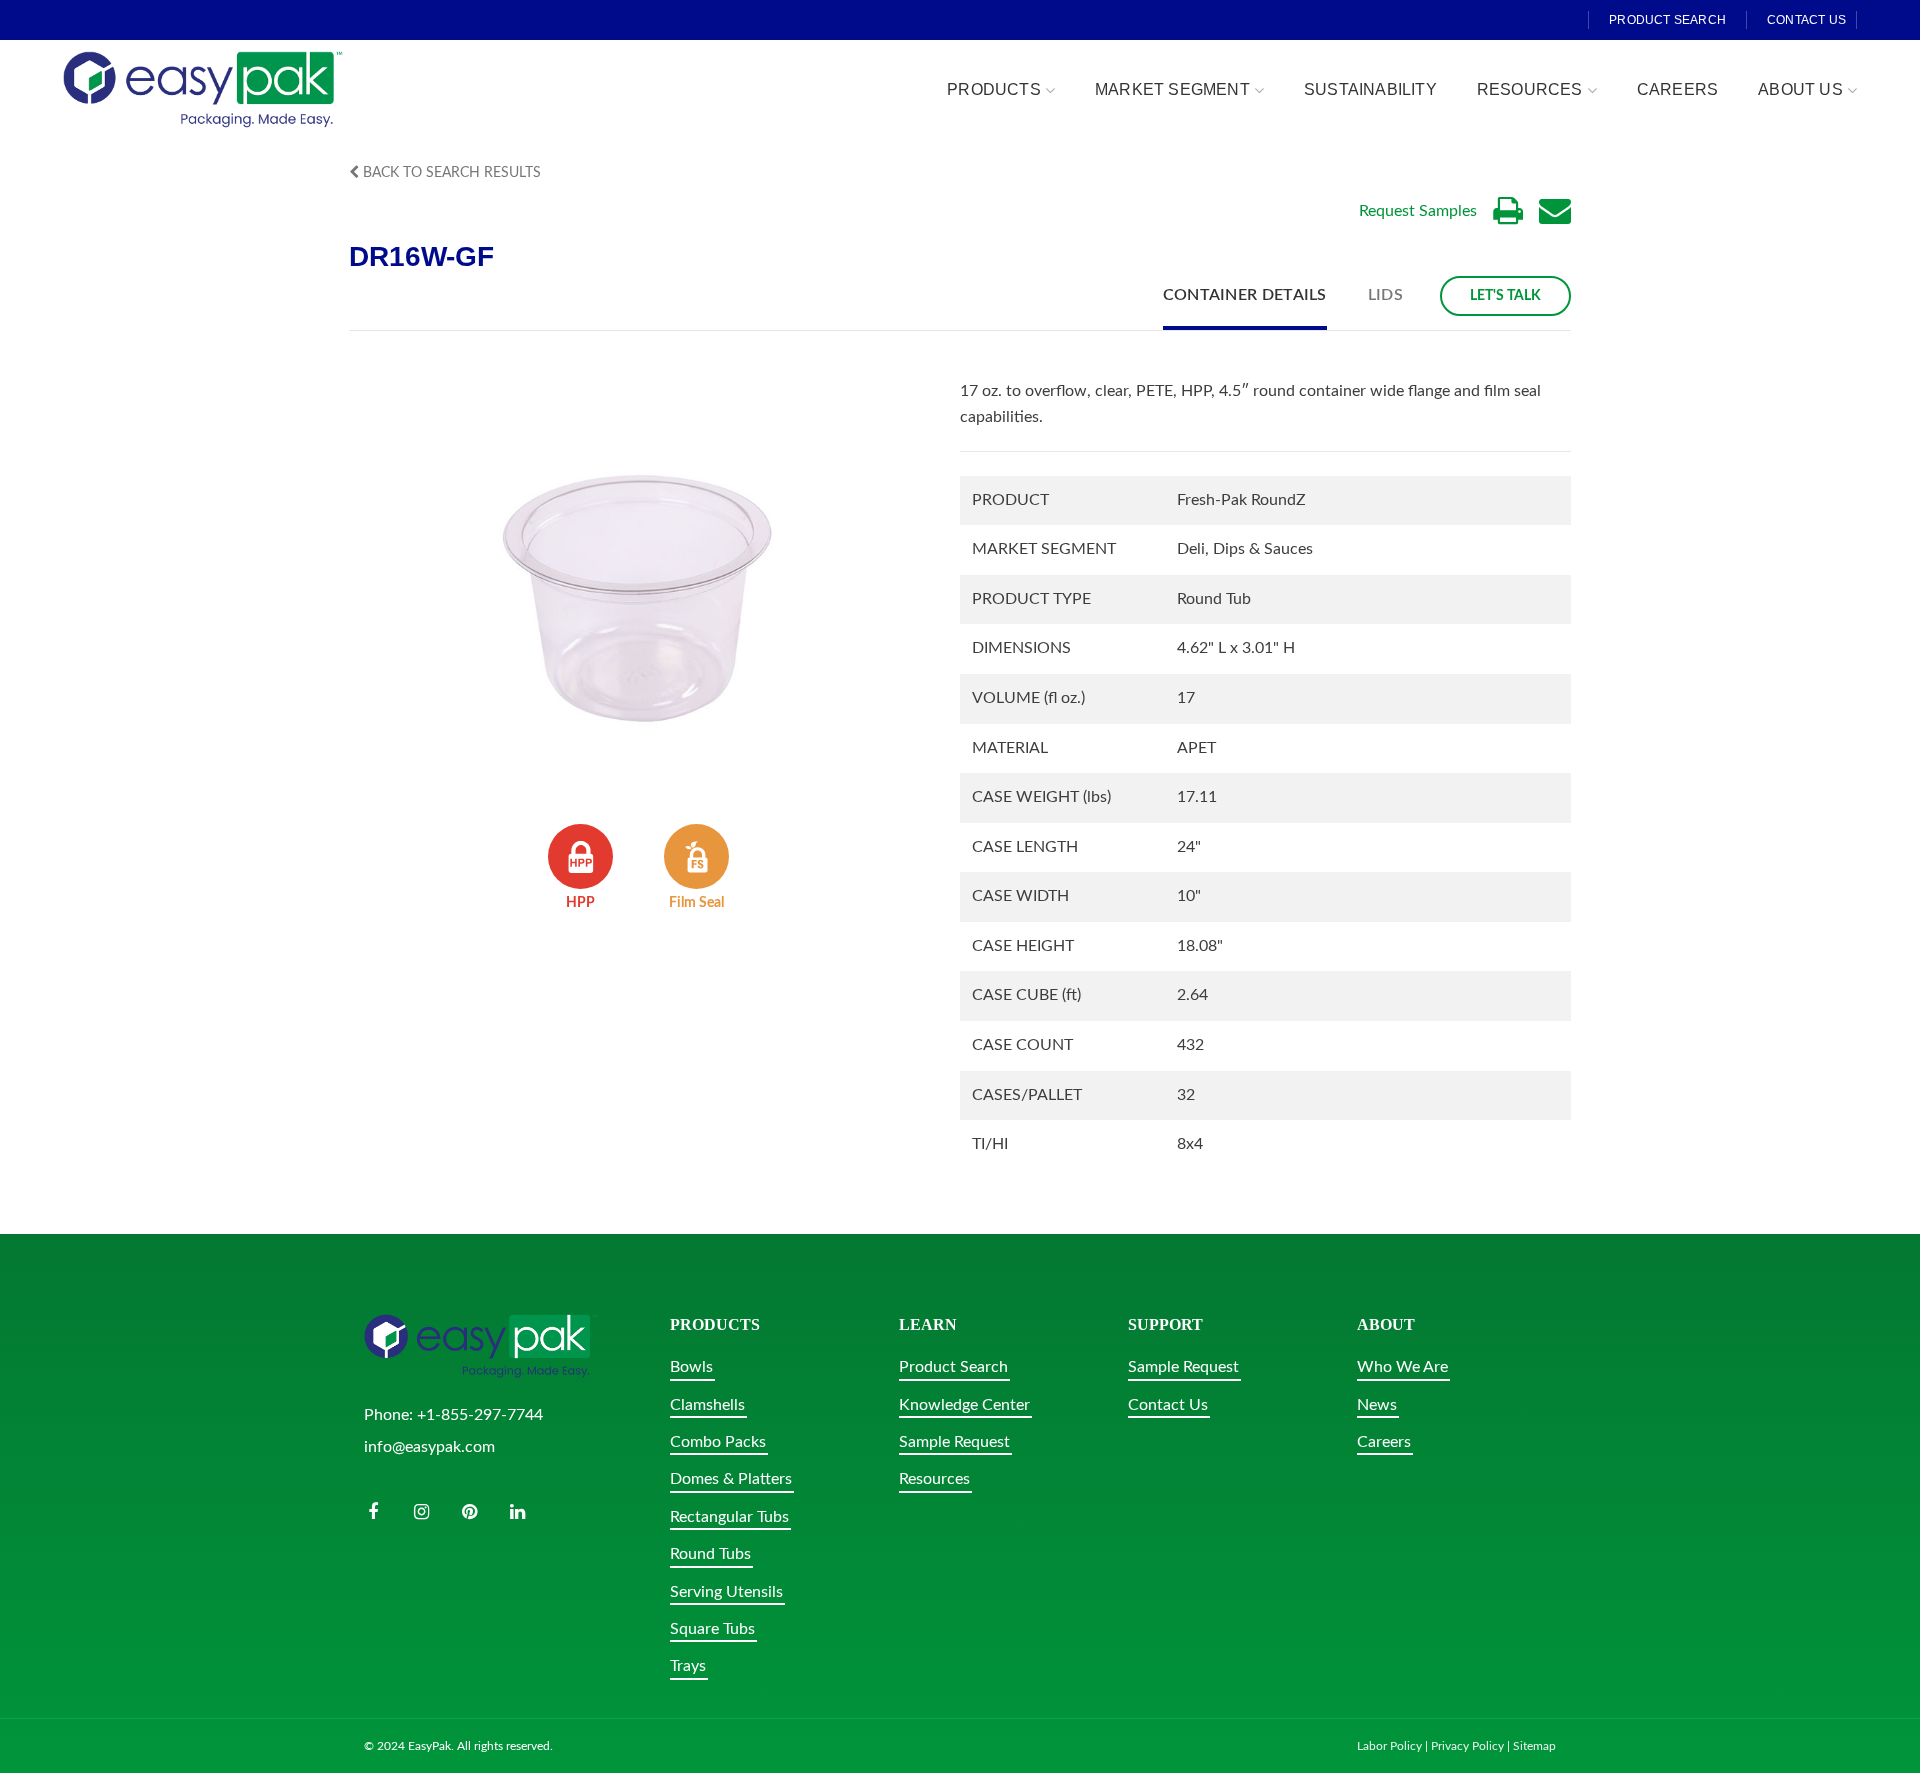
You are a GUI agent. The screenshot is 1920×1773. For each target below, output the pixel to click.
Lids (1385, 295)
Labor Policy (1389, 1746)
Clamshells (707, 1405)
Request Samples (1418, 211)
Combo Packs (718, 1442)
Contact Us (1168, 1405)
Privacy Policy (1467, 1746)
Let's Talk (1505, 296)
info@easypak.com (429, 1447)
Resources (934, 1479)
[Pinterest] (469, 1512)
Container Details (1245, 295)
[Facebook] (373, 1512)
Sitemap (1534, 1746)
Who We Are (1402, 1367)
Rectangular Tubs (729, 1517)
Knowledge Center (964, 1405)
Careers (1384, 1442)
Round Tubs (710, 1554)
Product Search (953, 1367)
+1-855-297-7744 (480, 1415)
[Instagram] (421, 1512)
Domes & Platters (731, 1479)
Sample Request (954, 1442)
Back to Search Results (450, 173)
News (1377, 1405)
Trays (688, 1666)
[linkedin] (517, 1512)
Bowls (691, 1367)
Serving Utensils (726, 1592)
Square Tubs (712, 1629)
